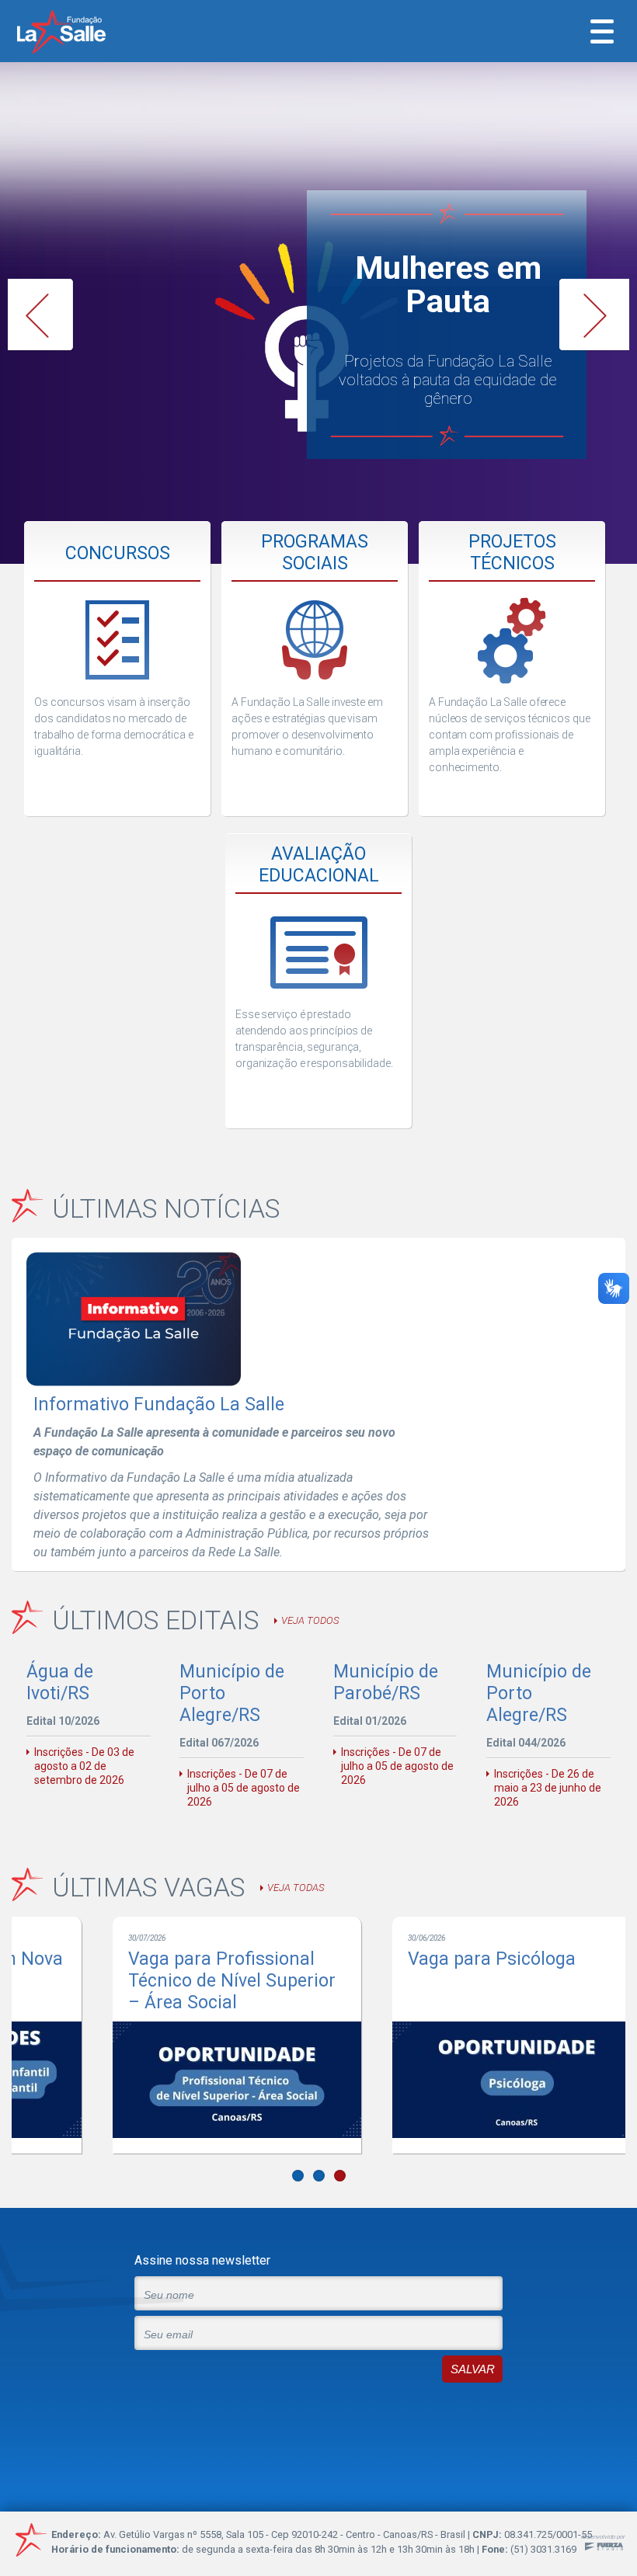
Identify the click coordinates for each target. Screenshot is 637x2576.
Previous (43, 315)
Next (594, 315)
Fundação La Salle (82, 33)
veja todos (310, 1620)
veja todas (296, 1888)
